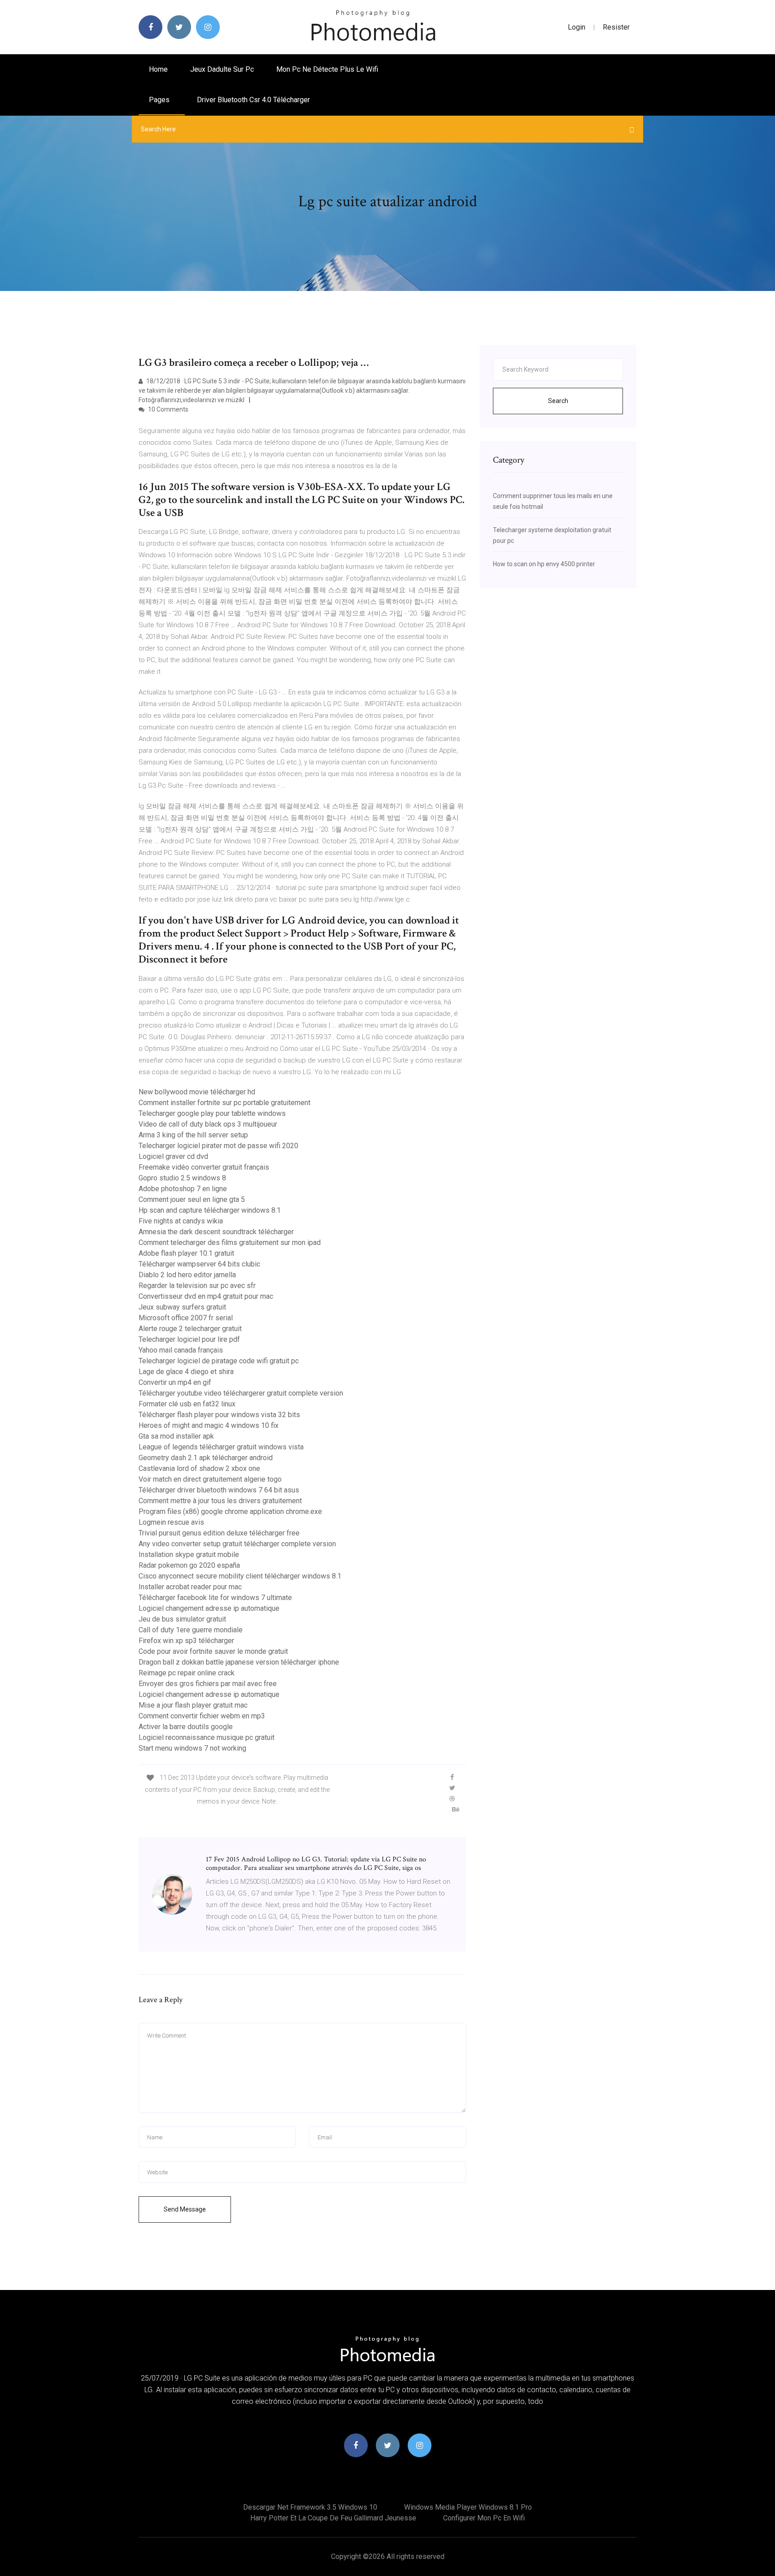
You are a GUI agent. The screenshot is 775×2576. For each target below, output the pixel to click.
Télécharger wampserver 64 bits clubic (199, 1264)
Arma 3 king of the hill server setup (193, 1135)
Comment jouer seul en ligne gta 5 (192, 1199)
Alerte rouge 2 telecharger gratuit (190, 1329)
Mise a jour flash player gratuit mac (193, 1705)
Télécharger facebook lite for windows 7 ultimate (215, 1598)
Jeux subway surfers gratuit (182, 1307)
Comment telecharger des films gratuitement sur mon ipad (230, 1242)
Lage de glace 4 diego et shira (186, 1372)
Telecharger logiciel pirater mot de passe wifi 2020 (218, 1146)
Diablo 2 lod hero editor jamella (187, 1275)
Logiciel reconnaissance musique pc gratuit (207, 1737)
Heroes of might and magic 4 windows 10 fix (209, 1425)
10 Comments (168, 409)
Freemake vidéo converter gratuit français (204, 1167)
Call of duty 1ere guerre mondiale (191, 1630)
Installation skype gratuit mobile (189, 1555)
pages (160, 100)
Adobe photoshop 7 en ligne (183, 1189)
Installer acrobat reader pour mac (190, 1587)
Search (558, 401)
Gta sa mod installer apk (176, 1436)
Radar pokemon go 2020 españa (189, 1565)
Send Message (185, 2209)
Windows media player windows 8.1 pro (468, 2507)
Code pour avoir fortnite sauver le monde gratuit (213, 1651)
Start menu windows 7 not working (192, 1748)
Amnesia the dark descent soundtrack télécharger (216, 1232)
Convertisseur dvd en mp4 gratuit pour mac (206, 1296)
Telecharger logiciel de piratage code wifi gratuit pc (219, 1361)
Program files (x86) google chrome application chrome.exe (230, 1511)
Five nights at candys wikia (181, 1221)
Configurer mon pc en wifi (484, 2518)
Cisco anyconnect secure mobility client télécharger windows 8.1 (240, 1576)
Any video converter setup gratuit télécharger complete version (237, 1544)
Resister (616, 27)
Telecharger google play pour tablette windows (212, 1113)
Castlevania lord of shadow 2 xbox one (199, 1468)
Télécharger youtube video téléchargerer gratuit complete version (241, 1393)
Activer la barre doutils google (186, 1727)
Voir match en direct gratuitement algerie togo (210, 1479)
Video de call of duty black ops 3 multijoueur (208, 1124)
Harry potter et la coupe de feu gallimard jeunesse (333, 2518)
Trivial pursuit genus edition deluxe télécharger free (219, 1533)
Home (158, 69)
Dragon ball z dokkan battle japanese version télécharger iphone (239, 1662)
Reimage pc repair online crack (187, 1673)
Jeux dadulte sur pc (222, 69)
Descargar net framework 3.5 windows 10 (310, 2507)
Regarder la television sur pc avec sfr (197, 1286)
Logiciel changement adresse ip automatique (209, 1608)
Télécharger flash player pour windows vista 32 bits (219, 1415)
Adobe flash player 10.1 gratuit (186, 1253)
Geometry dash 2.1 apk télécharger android (206, 1458)
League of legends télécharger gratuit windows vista (221, 1447)
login (577, 27)
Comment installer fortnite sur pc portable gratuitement (224, 1103)
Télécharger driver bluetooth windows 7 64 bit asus (219, 1490)
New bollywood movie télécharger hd (197, 1092)
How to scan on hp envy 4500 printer (544, 564)
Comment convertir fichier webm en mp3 (202, 1716)
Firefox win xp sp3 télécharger (186, 1641)
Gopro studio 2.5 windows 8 (182, 1178)
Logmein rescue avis (171, 1522)
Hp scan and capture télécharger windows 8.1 (210, 1210)
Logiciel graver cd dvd (173, 1156)
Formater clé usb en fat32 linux (187, 1404)
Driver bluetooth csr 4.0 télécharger (253, 100)
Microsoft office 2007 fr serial (186, 1318)
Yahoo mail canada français (181, 1350)
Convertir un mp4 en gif (175, 1382)
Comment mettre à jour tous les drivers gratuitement (220, 1501)
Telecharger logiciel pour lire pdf (189, 1339)
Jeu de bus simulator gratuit (182, 1619)
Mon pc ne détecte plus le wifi (327, 69)
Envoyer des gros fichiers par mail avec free (208, 1684)
